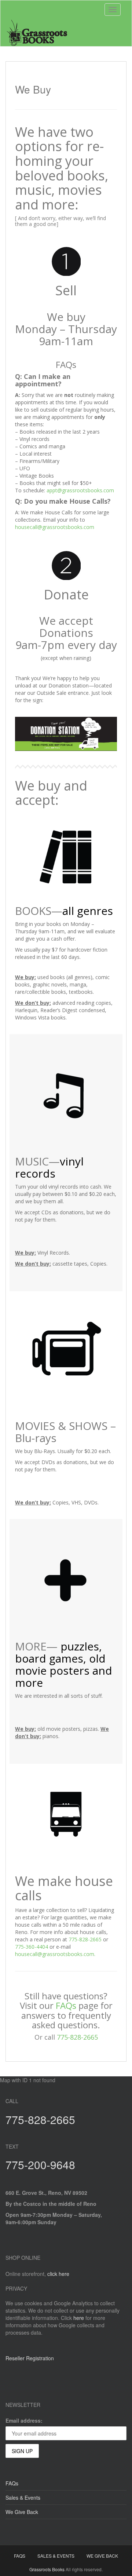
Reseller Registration (30, 2358)
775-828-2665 (85, 1939)
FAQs (66, 2005)
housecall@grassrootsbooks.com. (55, 1954)
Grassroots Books (47, 2569)
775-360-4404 (32, 1947)
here (79, 2318)
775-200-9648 (40, 2165)
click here (58, 2274)
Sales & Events (23, 2497)
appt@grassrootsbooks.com (80, 490)
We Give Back (22, 2512)
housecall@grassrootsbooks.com (55, 527)
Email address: (24, 2420)
